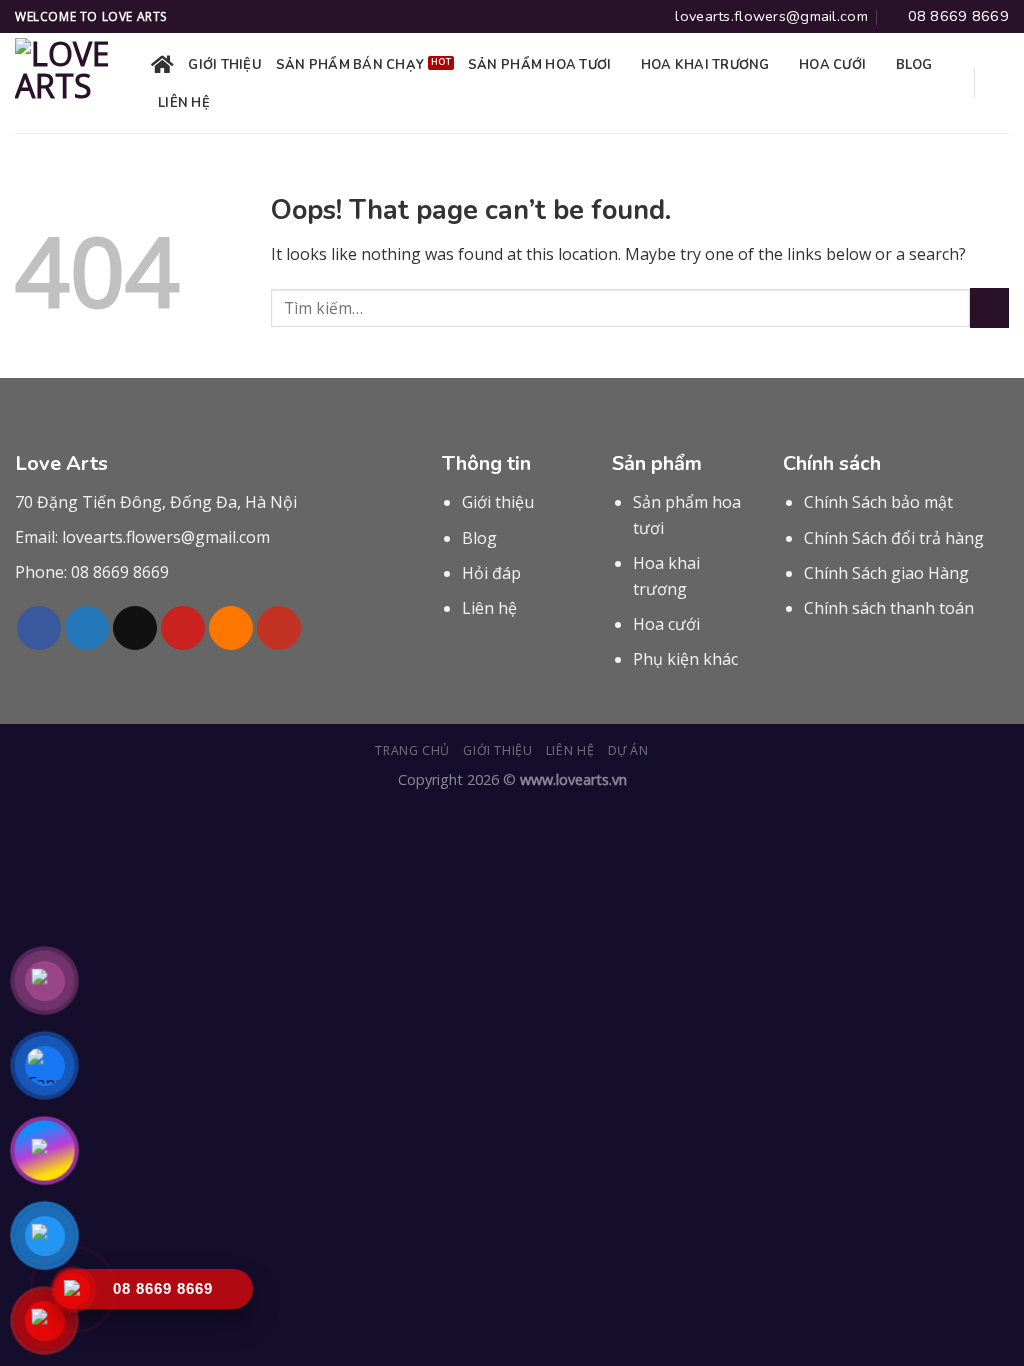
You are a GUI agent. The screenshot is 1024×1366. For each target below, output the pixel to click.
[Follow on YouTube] (279, 628)
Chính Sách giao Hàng (886, 573)
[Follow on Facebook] (39, 628)
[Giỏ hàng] (999, 83)
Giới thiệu (225, 65)
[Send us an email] (135, 628)
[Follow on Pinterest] (183, 628)
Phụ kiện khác (685, 659)
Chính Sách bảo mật (878, 502)
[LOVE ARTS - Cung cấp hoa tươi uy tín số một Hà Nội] (68, 83)
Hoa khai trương (705, 65)
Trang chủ (412, 750)
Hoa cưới (832, 65)
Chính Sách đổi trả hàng (894, 538)
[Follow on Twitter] (87, 628)
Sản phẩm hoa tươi (539, 65)
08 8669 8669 (120, 572)
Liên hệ (184, 103)
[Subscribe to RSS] (231, 628)
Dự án (628, 750)
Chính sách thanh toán (889, 608)
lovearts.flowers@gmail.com (166, 537)
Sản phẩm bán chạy (350, 65)
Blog (914, 65)
